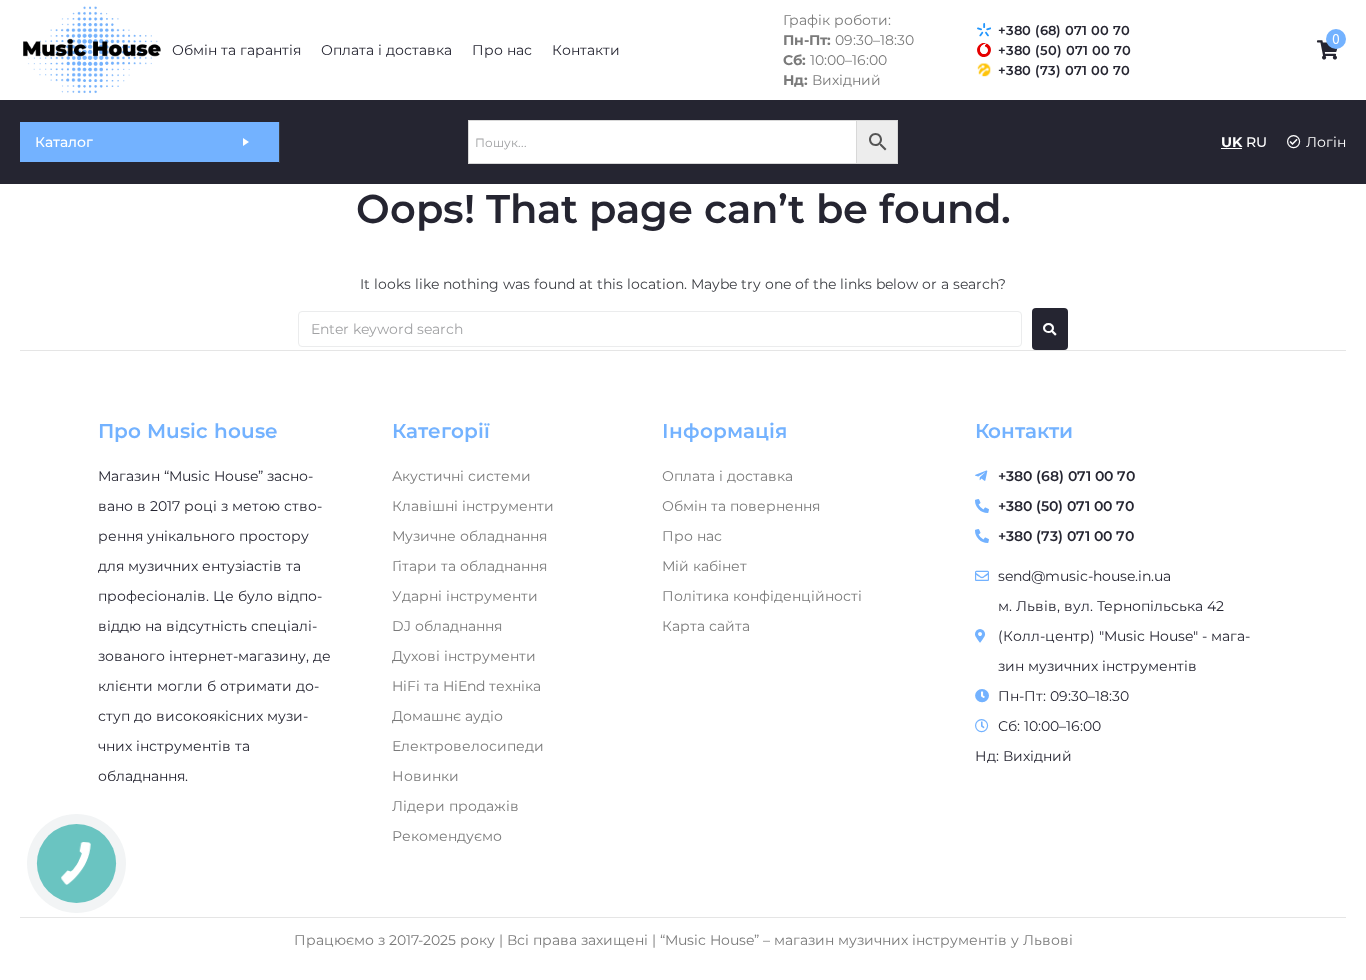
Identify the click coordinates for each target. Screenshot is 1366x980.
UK (1231, 142)
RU (1256, 142)
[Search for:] (660, 329)
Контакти (1024, 431)
